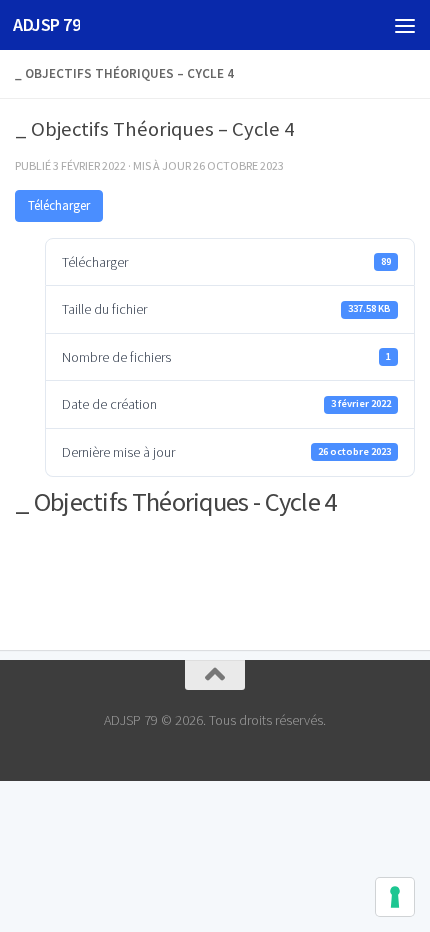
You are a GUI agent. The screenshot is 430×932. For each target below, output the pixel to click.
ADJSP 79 (46, 24)
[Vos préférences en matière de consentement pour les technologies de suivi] (395, 897)
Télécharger (59, 205)
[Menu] (405, 25)
